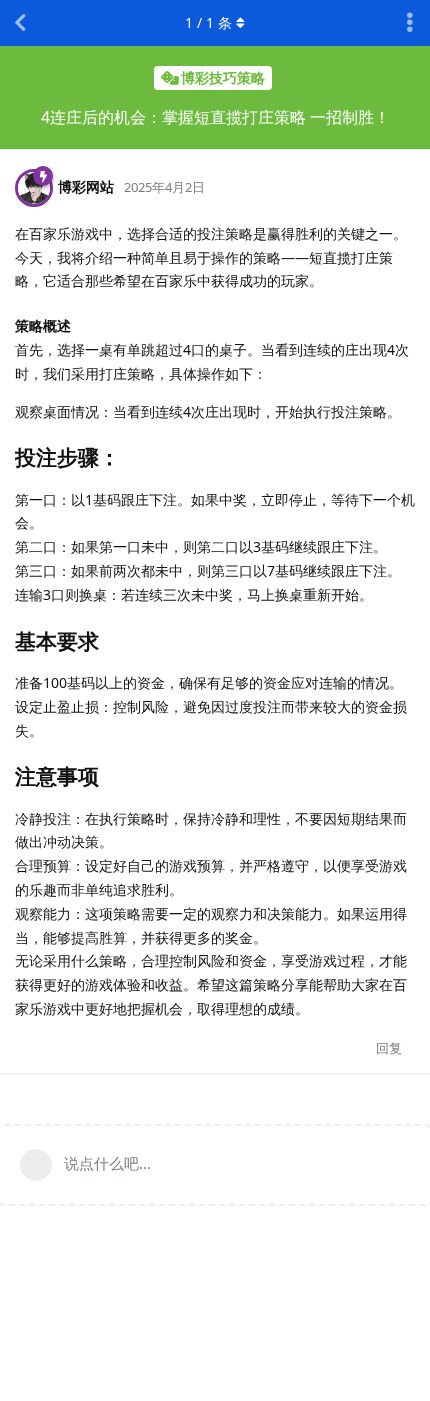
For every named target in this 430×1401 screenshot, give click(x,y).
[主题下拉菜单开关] (410, 23)
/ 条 (208, 22)
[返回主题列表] (20, 23)
